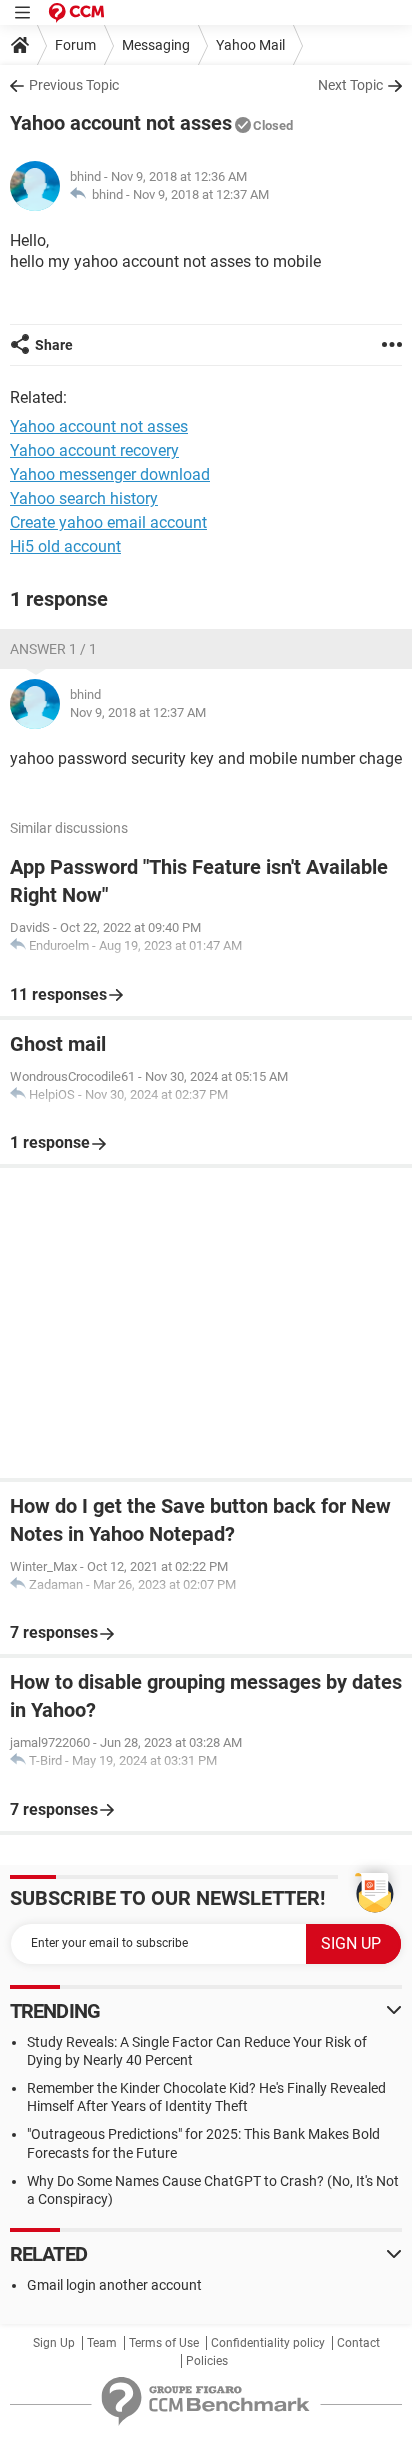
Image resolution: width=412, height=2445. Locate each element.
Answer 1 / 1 (53, 649)
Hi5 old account (65, 546)
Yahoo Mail (250, 45)
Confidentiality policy (268, 2343)
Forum (75, 45)
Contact (358, 2343)
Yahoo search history (84, 498)
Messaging (156, 45)
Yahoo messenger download (110, 474)
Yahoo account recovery (94, 450)
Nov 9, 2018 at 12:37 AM (201, 194)
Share (54, 345)
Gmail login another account (114, 2285)
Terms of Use (164, 2343)
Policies (207, 2361)
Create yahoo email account (108, 522)
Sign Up (54, 2343)
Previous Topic (74, 85)
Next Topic (350, 85)
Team (102, 2343)
